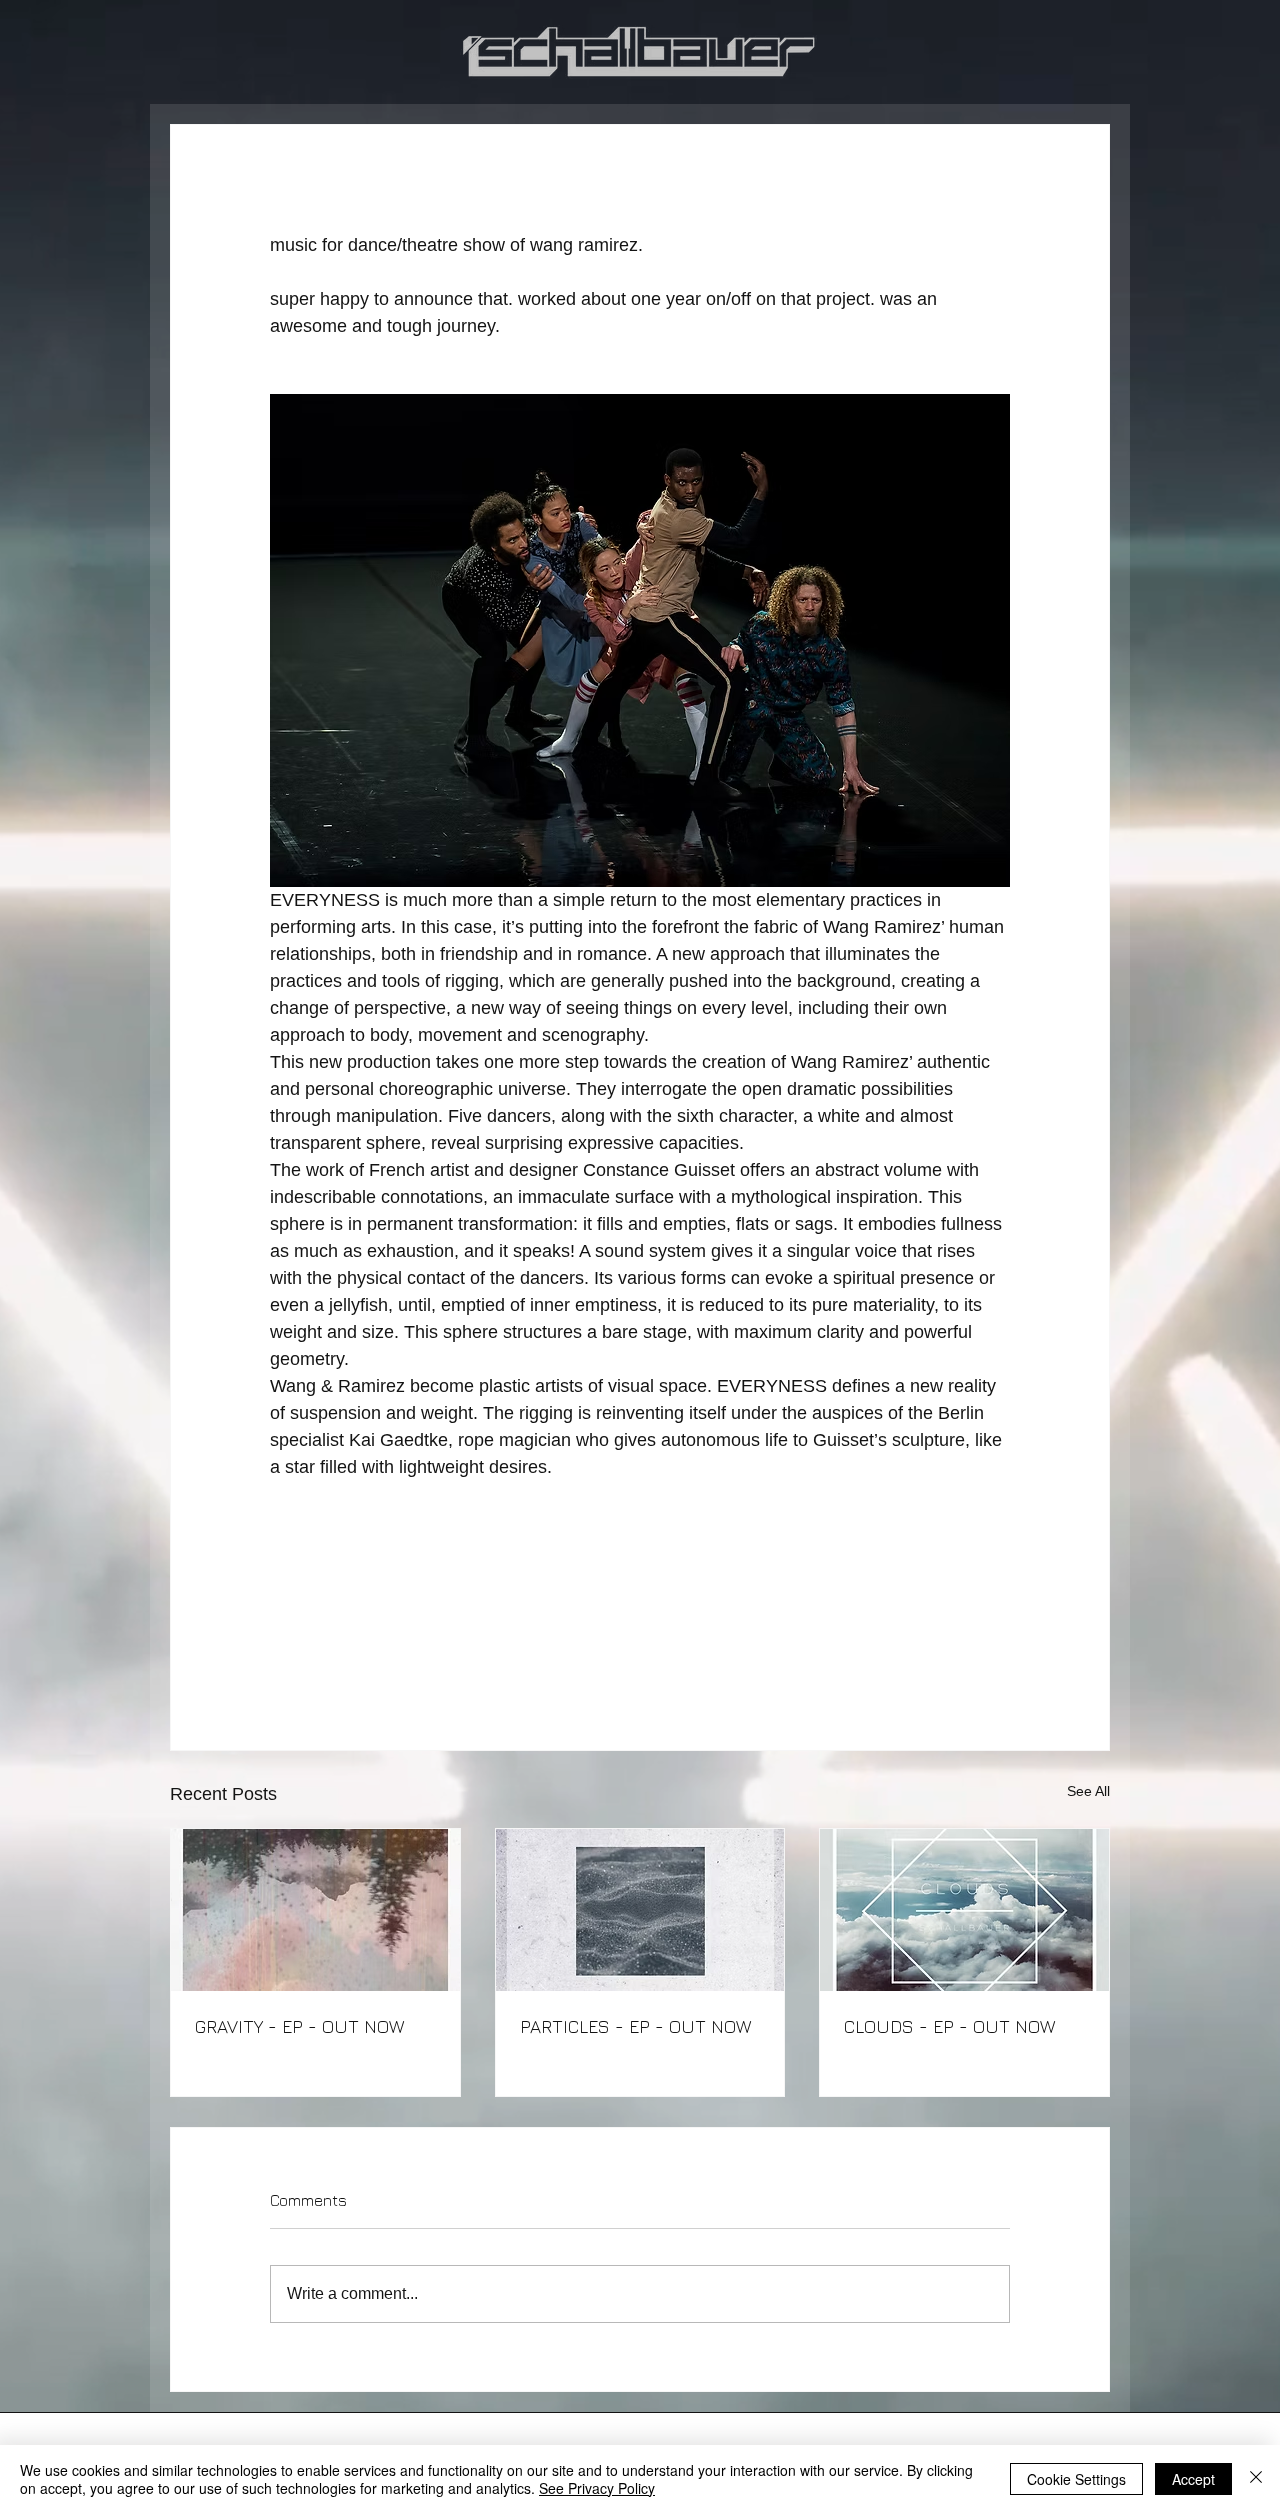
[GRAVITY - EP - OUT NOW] (315, 1910)
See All (1088, 1791)
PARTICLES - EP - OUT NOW (635, 2026)
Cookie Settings (1076, 2479)
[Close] (1256, 2479)
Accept (1193, 2479)
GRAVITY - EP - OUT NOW (299, 2026)
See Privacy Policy (597, 2488)
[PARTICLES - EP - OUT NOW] (640, 1910)
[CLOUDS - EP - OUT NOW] (964, 1910)
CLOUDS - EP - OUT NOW (949, 2026)
